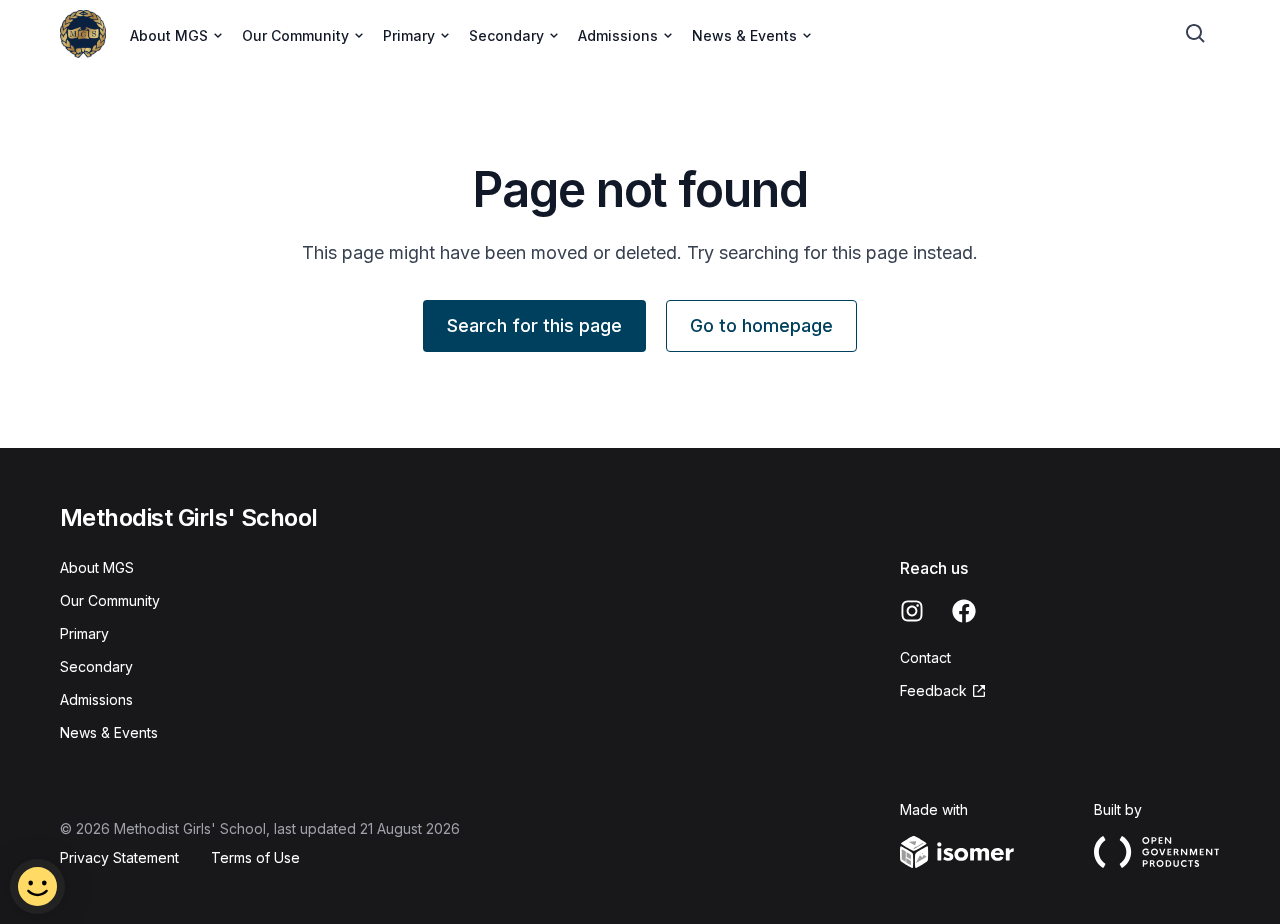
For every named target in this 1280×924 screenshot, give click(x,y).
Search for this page (534, 325)
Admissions (96, 699)
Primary (84, 633)
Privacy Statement (119, 857)
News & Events (109, 732)
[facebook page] (964, 611)
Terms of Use (255, 857)
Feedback (933, 690)
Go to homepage (761, 325)
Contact (925, 657)
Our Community (110, 600)
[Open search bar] (1196, 34)
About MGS (97, 567)
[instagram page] (912, 611)
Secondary (96, 666)
